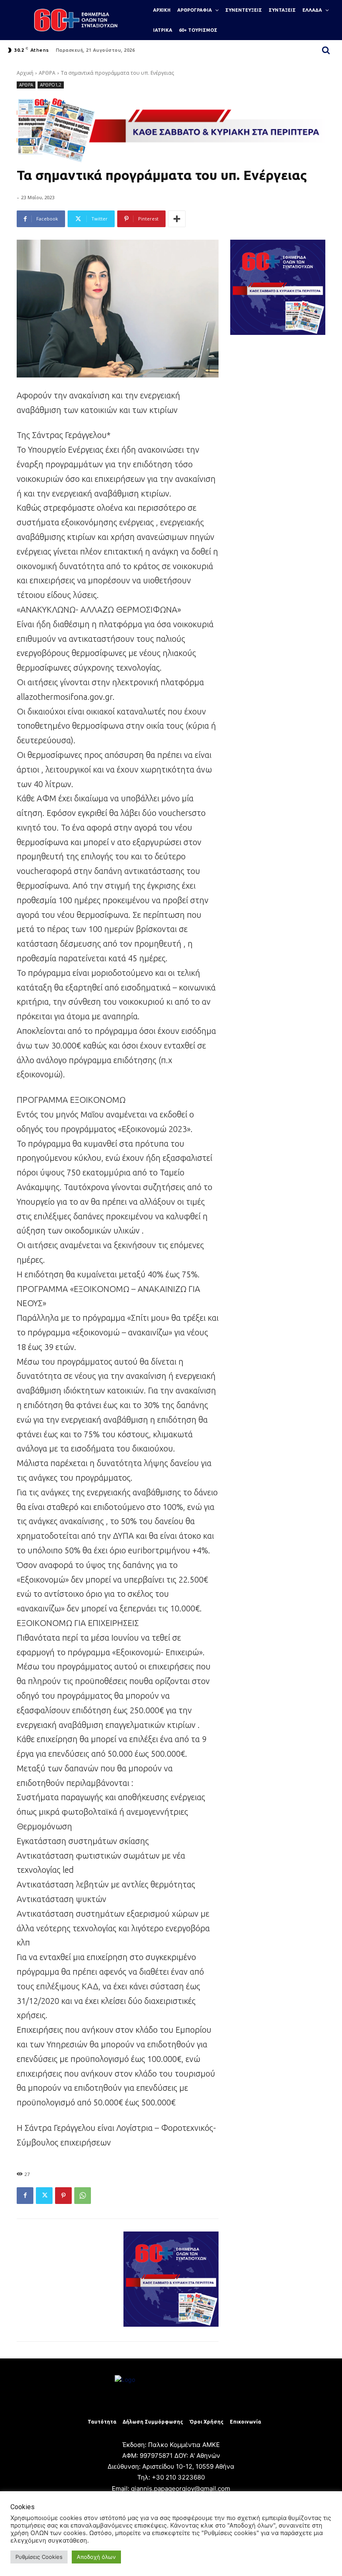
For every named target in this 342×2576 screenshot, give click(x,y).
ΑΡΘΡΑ (47, 73)
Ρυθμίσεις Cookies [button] (39, 2557)
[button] (326, 50)
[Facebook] (25, 2196)
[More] (177, 219)
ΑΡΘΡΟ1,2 (51, 85)
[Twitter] (44, 2196)
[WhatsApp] (83, 2196)
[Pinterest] (63, 2196)
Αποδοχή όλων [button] (96, 2557)
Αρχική (25, 73)
